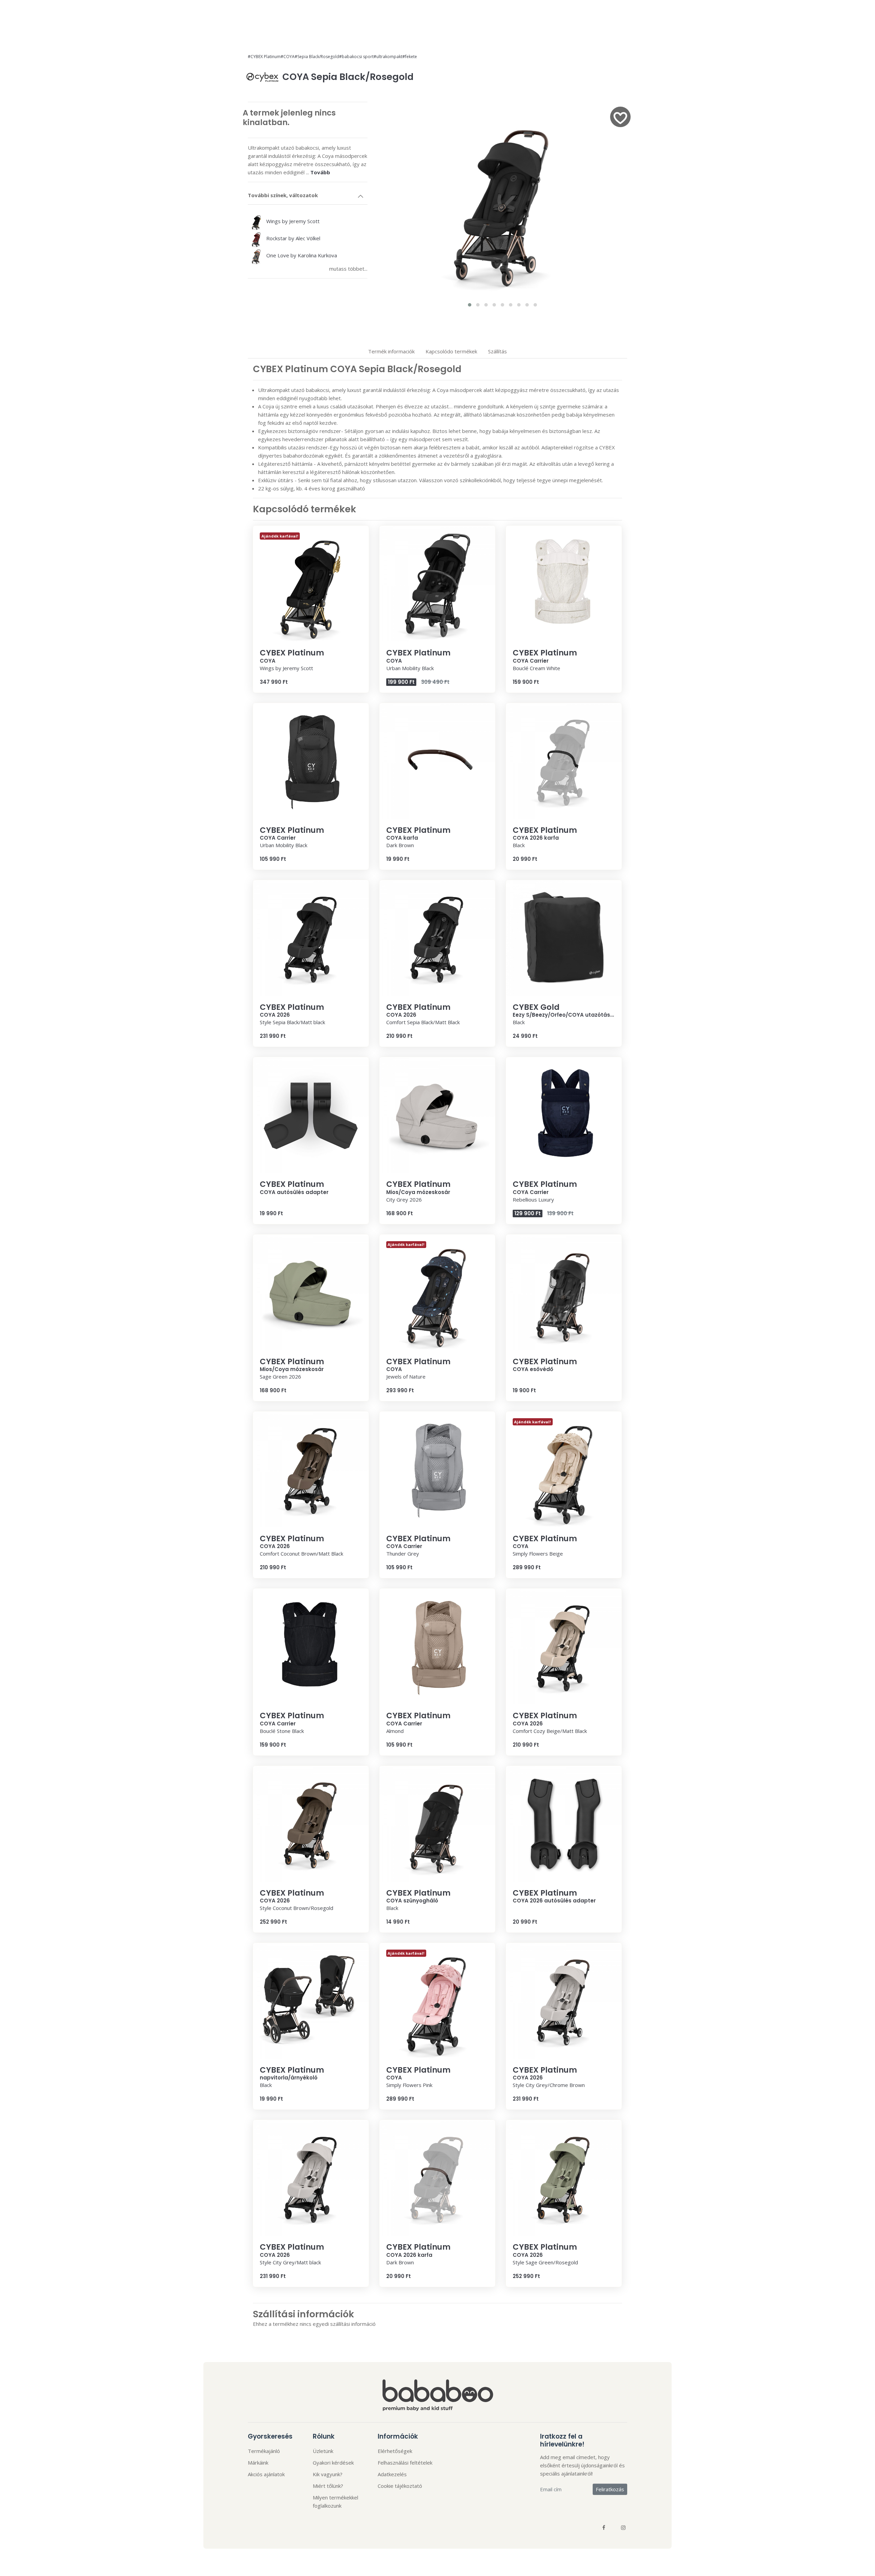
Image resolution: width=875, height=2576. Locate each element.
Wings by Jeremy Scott (292, 221)
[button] (470, 305)
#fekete (410, 57)
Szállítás (497, 351)
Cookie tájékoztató (400, 2486)
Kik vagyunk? (328, 2474)
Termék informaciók (391, 351)
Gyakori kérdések (333, 2463)
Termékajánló (264, 2451)
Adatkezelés (392, 2474)
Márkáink (258, 2463)
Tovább (320, 172)
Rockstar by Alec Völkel (293, 238)
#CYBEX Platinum (264, 57)
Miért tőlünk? (328, 2486)
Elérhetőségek (395, 2451)
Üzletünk (323, 2451)
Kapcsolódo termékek (451, 351)
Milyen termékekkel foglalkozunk (335, 2502)
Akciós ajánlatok (266, 2474)
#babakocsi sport (356, 57)
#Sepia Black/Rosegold (317, 57)
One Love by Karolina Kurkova (301, 255)
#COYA (288, 57)
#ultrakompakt (388, 57)
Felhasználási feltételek (405, 2463)
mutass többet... (348, 269)
